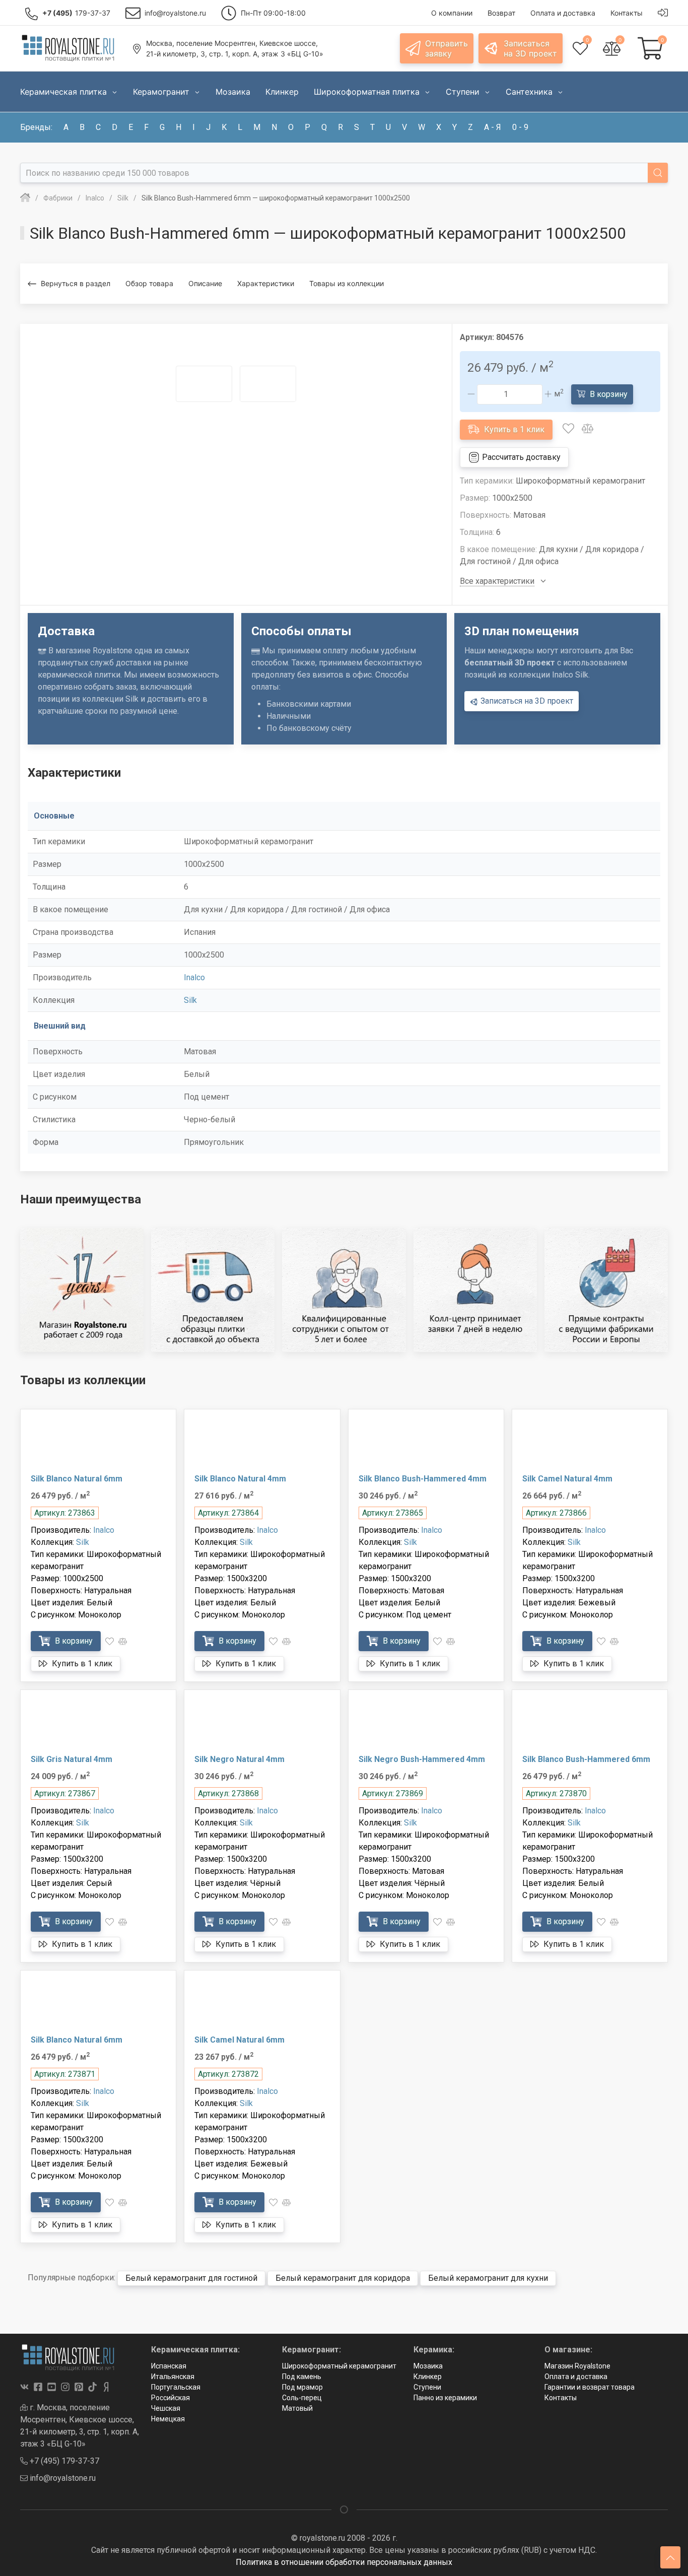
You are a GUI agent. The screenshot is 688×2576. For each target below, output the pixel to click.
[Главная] (25, 198)
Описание (205, 283)
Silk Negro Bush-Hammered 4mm (422, 1759)
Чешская (166, 2408)
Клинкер (428, 2377)
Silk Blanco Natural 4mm (240, 1479)
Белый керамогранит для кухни (488, 2278)
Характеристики (266, 283)
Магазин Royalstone (577, 2366)
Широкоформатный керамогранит (339, 2366)
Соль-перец (302, 2398)
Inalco (194, 977)
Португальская (176, 2387)
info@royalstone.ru (62, 2478)
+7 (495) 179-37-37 (63, 2461)
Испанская (169, 2366)
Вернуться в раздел (76, 283)
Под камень (302, 2377)
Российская (170, 2398)
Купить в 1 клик (513, 429)
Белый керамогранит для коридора (343, 2278)
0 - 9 (520, 127)
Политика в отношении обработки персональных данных (344, 2562)
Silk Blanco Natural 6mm (77, 1479)
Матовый (297, 2408)
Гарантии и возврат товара (590, 2387)
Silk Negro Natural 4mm (239, 1759)
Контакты (561, 2398)
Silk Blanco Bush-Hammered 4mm (423, 1479)
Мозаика (428, 2366)
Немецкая (168, 2419)
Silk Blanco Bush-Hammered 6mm (586, 1759)
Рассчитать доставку (520, 457)
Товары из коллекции (347, 283)
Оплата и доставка (576, 2377)
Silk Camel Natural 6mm (239, 2040)
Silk (190, 1000)
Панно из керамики (445, 2398)
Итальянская (173, 2377)
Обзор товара (149, 283)
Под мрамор (302, 2387)
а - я (493, 127)
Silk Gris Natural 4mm (72, 1759)
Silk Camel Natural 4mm (567, 1479)
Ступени (427, 2387)
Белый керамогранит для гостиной (191, 2278)
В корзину (608, 394)
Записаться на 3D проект (526, 701)
